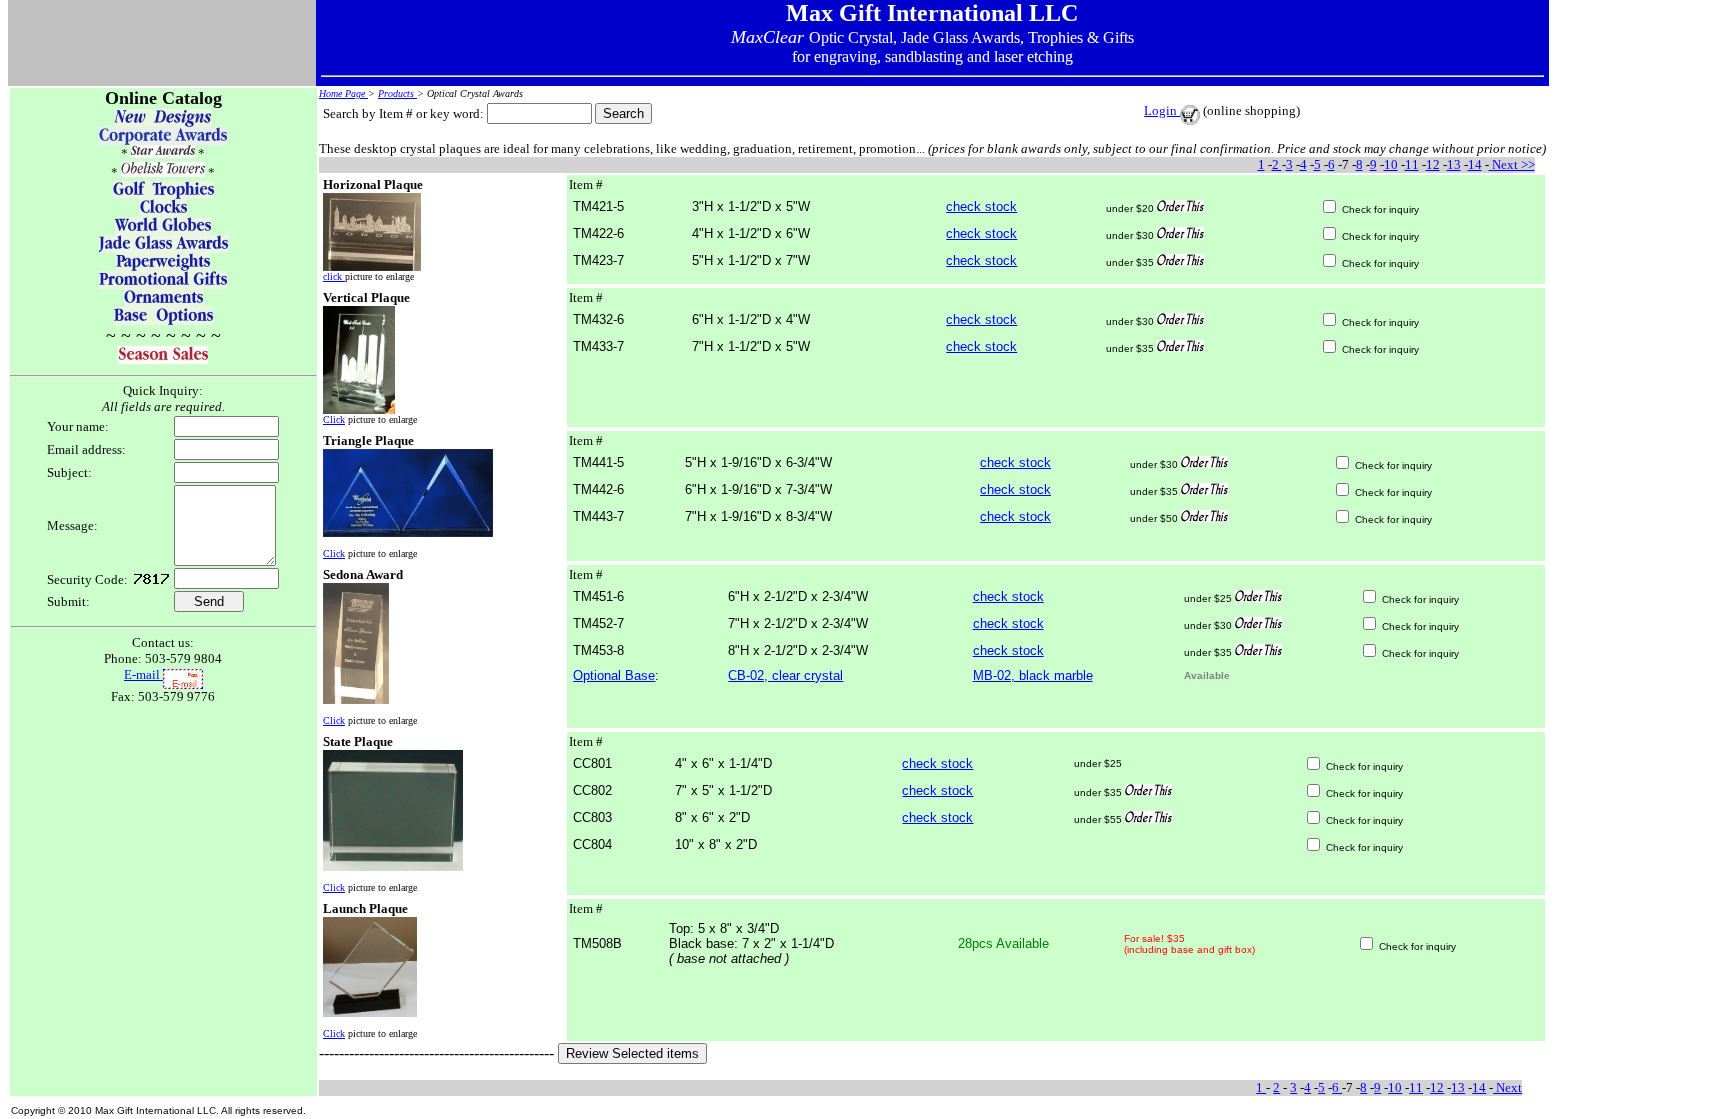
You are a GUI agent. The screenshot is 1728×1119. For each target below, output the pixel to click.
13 (1454, 164)
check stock (981, 206)
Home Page (343, 93)
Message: (72, 525)
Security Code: (87, 579)
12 (1433, 164)
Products (397, 93)
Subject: (69, 472)
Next (1507, 1087)
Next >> (1512, 164)
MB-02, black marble (1033, 675)
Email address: (86, 449)
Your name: (78, 426)
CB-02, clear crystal (785, 675)
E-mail (143, 674)
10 (1391, 164)
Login (1162, 110)
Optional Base (614, 675)
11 (1412, 164)
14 (1475, 164)
